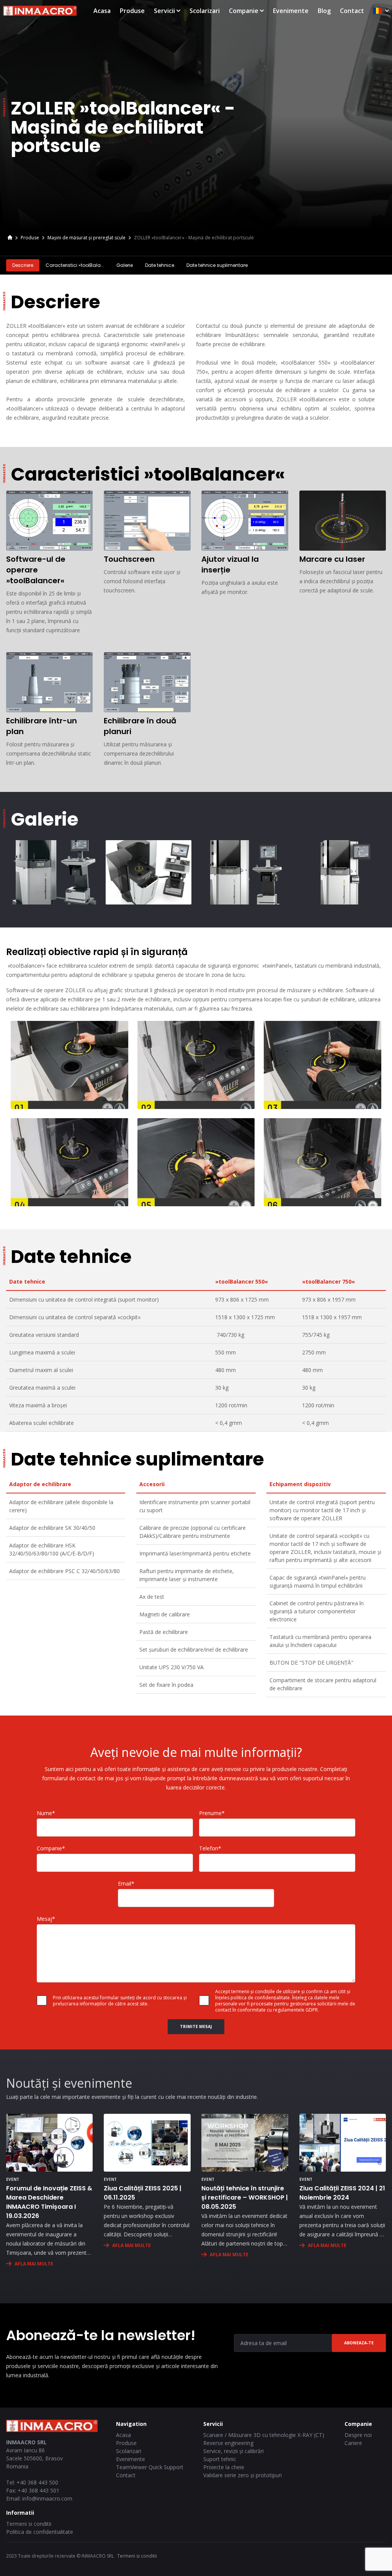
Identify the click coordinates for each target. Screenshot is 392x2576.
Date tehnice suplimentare (217, 265)
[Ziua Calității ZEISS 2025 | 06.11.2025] (147, 2143)
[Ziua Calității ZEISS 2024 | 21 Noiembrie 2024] (343, 2143)
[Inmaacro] (10, 238)
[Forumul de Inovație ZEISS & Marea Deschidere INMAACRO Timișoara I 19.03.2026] (49, 2143)
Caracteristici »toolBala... (75, 265)
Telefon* (210, 1848)
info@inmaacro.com (47, 2498)
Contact (352, 11)
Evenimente (291, 11)
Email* (126, 1883)
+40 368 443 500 (37, 2482)
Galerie (125, 265)
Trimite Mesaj (196, 2026)
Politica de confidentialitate (40, 2532)
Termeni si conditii (29, 2524)
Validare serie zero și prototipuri (243, 2475)
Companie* (51, 1848)
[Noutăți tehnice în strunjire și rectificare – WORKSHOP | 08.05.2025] (245, 2143)
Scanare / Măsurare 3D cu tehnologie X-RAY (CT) (264, 2435)
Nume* (46, 1813)
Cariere (353, 2443)
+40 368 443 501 (38, 2490)
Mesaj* (46, 1919)
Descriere (23, 265)
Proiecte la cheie (224, 2467)
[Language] (381, 11)
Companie (244, 11)
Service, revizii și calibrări (234, 2451)
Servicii (164, 11)
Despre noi (358, 2435)
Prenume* (212, 1813)
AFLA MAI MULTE (34, 2264)
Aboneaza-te (359, 2343)
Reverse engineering (228, 2443)
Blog (324, 11)
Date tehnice (160, 265)
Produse (132, 11)
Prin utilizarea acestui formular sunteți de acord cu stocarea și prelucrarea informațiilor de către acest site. (120, 2001)
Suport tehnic (220, 2459)
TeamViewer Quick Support (150, 2467)
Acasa (102, 11)
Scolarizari (205, 11)
